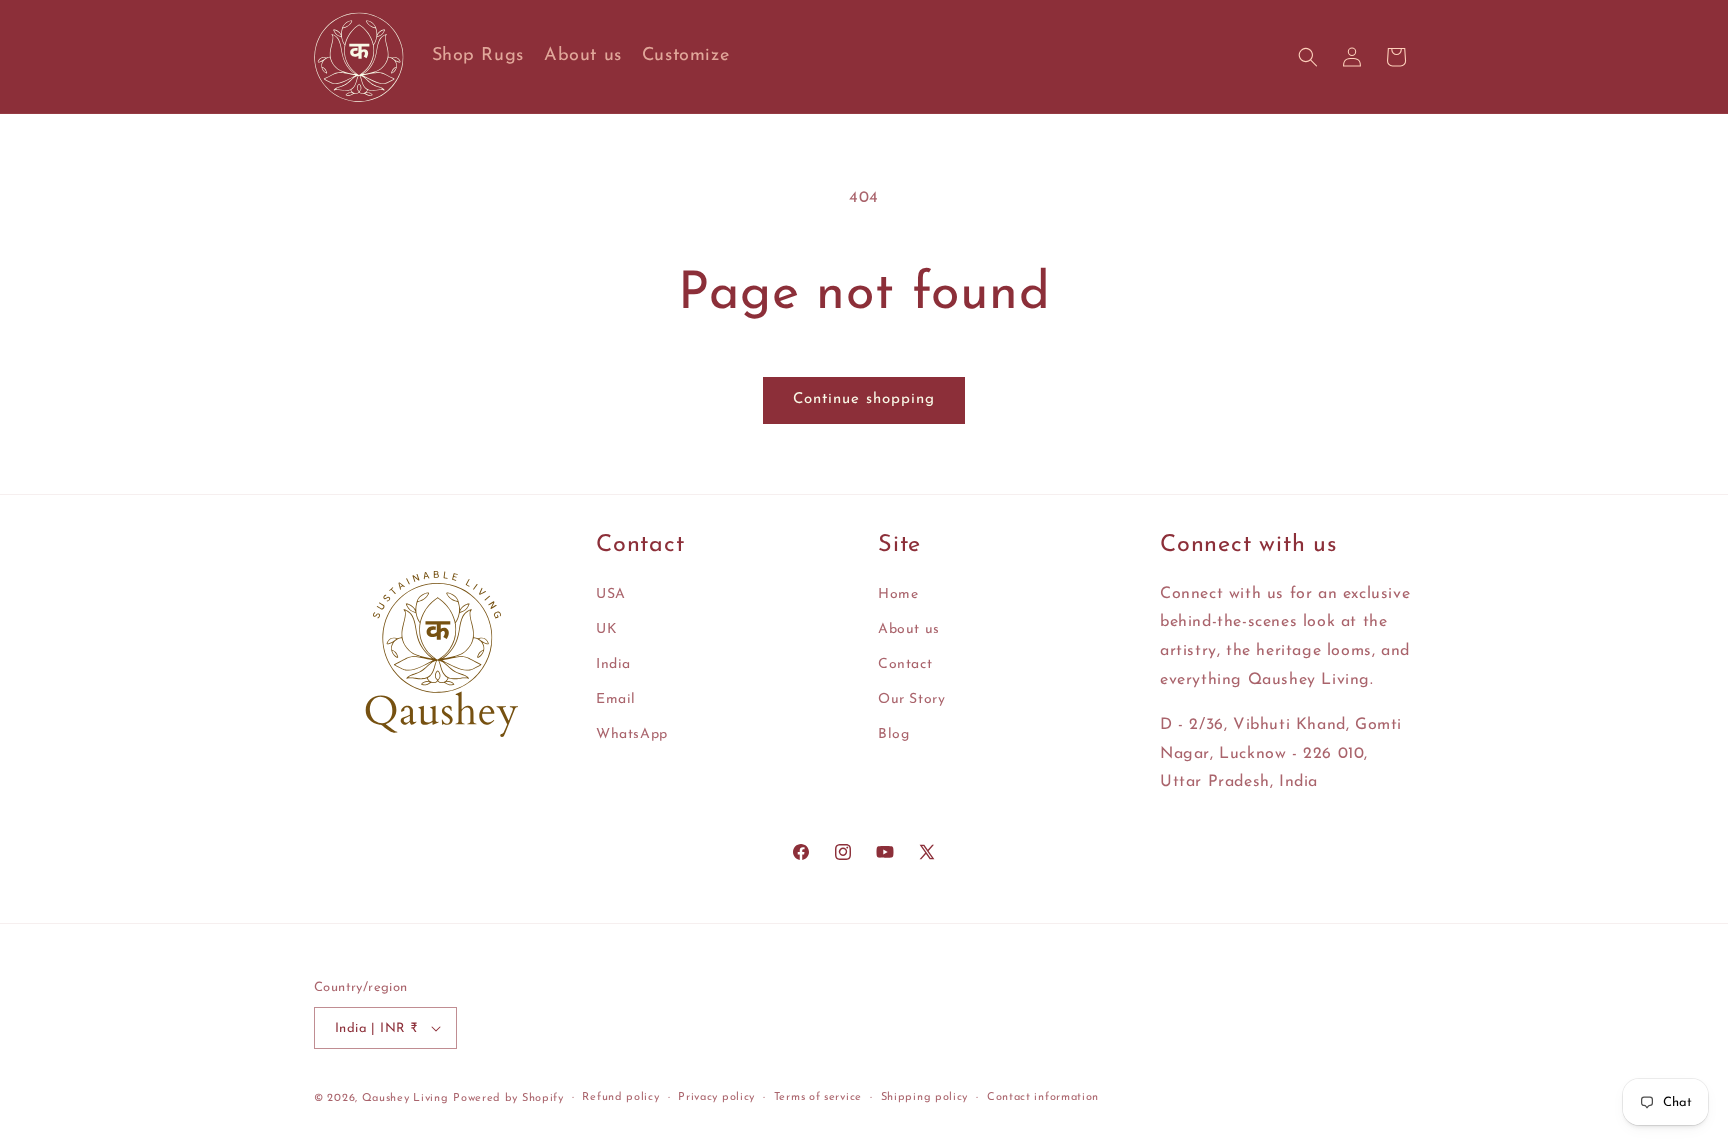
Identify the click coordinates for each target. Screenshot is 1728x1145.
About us (583, 56)
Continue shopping (864, 399)
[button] (1308, 57)
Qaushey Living (405, 1098)
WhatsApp (632, 734)
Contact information (1043, 1097)
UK (606, 629)
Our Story (911, 699)
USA (611, 594)
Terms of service (818, 1097)
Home (898, 594)
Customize (685, 56)
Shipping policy (925, 1097)
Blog (893, 734)
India (613, 664)
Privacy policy (716, 1097)
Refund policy (620, 1097)
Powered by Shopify (508, 1098)
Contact (905, 664)
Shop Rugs (478, 56)
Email (616, 699)
